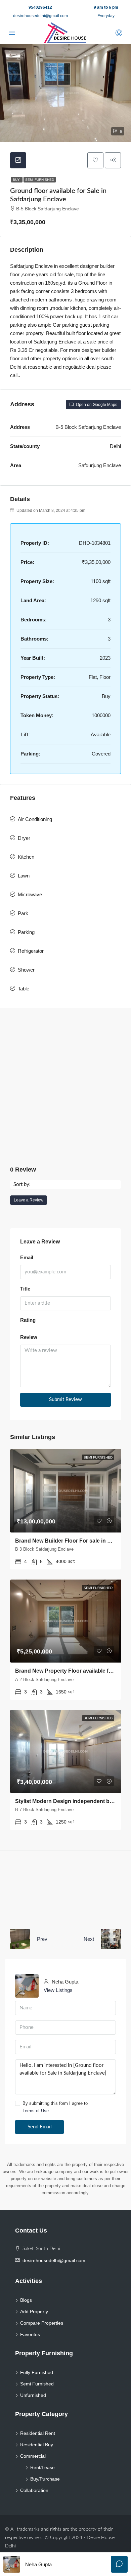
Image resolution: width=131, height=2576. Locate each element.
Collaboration (34, 2490)
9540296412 (40, 7)
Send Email (40, 2127)
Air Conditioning (35, 819)
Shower (26, 970)
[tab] (18, 160)
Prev (42, 1939)
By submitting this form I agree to (55, 2107)
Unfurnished (33, 2395)
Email (27, 1257)
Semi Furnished (40, 180)
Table (24, 989)
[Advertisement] (65, 1087)
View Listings (58, 1990)
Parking (26, 932)
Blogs (26, 2300)
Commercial (33, 2456)
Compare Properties (42, 2323)
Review (29, 1337)
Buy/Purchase (45, 2479)
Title (25, 1289)
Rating (28, 1320)
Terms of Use (36, 2111)
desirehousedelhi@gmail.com (40, 16)
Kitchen (26, 857)
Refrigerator (31, 951)
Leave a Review (29, 1200)
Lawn (24, 876)
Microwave (30, 894)
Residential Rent (38, 2433)
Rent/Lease (42, 2467)
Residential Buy (37, 2445)
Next (89, 1939)
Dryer (24, 838)
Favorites (30, 2334)
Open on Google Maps (96, 405)
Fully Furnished (37, 2372)
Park (23, 913)
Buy (17, 180)
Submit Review (65, 1400)
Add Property (34, 2312)
